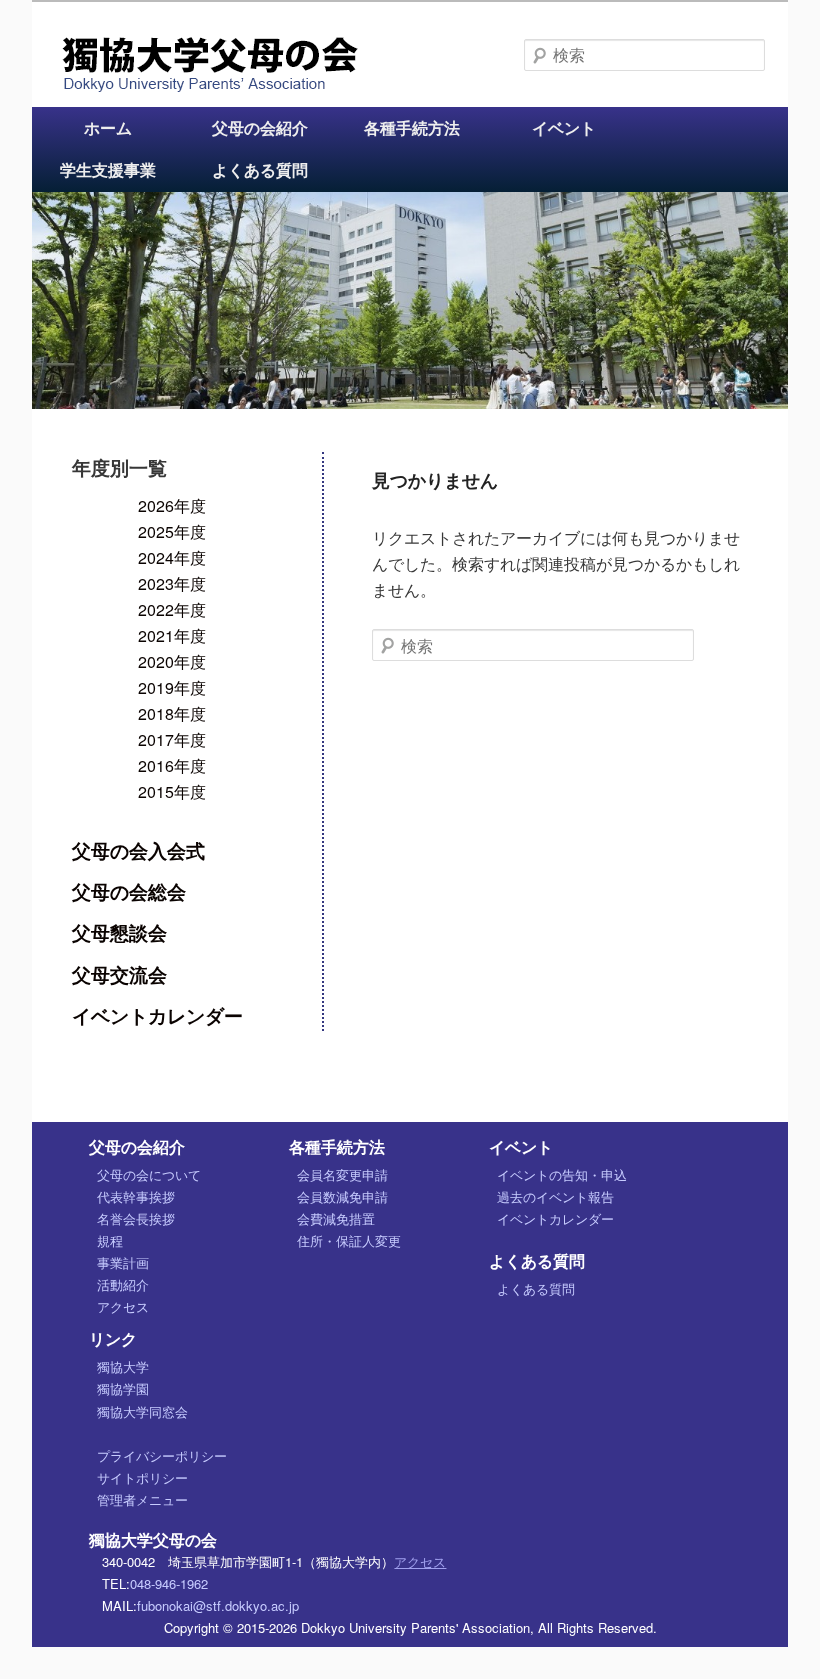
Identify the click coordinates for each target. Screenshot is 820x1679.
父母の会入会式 (138, 850)
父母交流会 (119, 974)
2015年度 (172, 791)
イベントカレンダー (157, 1015)
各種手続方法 (412, 127)
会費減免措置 (336, 1218)
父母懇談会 (119, 932)
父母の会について (149, 1174)
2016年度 (172, 765)
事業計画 (123, 1262)
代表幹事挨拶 (136, 1196)
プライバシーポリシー (162, 1455)
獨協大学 (123, 1366)
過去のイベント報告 (555, 1196)
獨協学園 (123, 1388)
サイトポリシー (142, 1477)
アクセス (123, 1306)
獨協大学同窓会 (142, 1411)
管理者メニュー (142, 1499)
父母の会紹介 (260, 127)
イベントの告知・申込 (562, 1174)
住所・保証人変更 (349, 1240)
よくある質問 (260, 169)
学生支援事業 (108, 169)
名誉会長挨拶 (136, 1218)
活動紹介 (123, 1284)
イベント (564, 127)
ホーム (108, 127)
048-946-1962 (169, 1583)
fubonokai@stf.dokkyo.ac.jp (218, 1605)
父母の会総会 (129, 891)
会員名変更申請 (342, 1174)
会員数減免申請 (342, 1196)
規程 (110, 1240)
